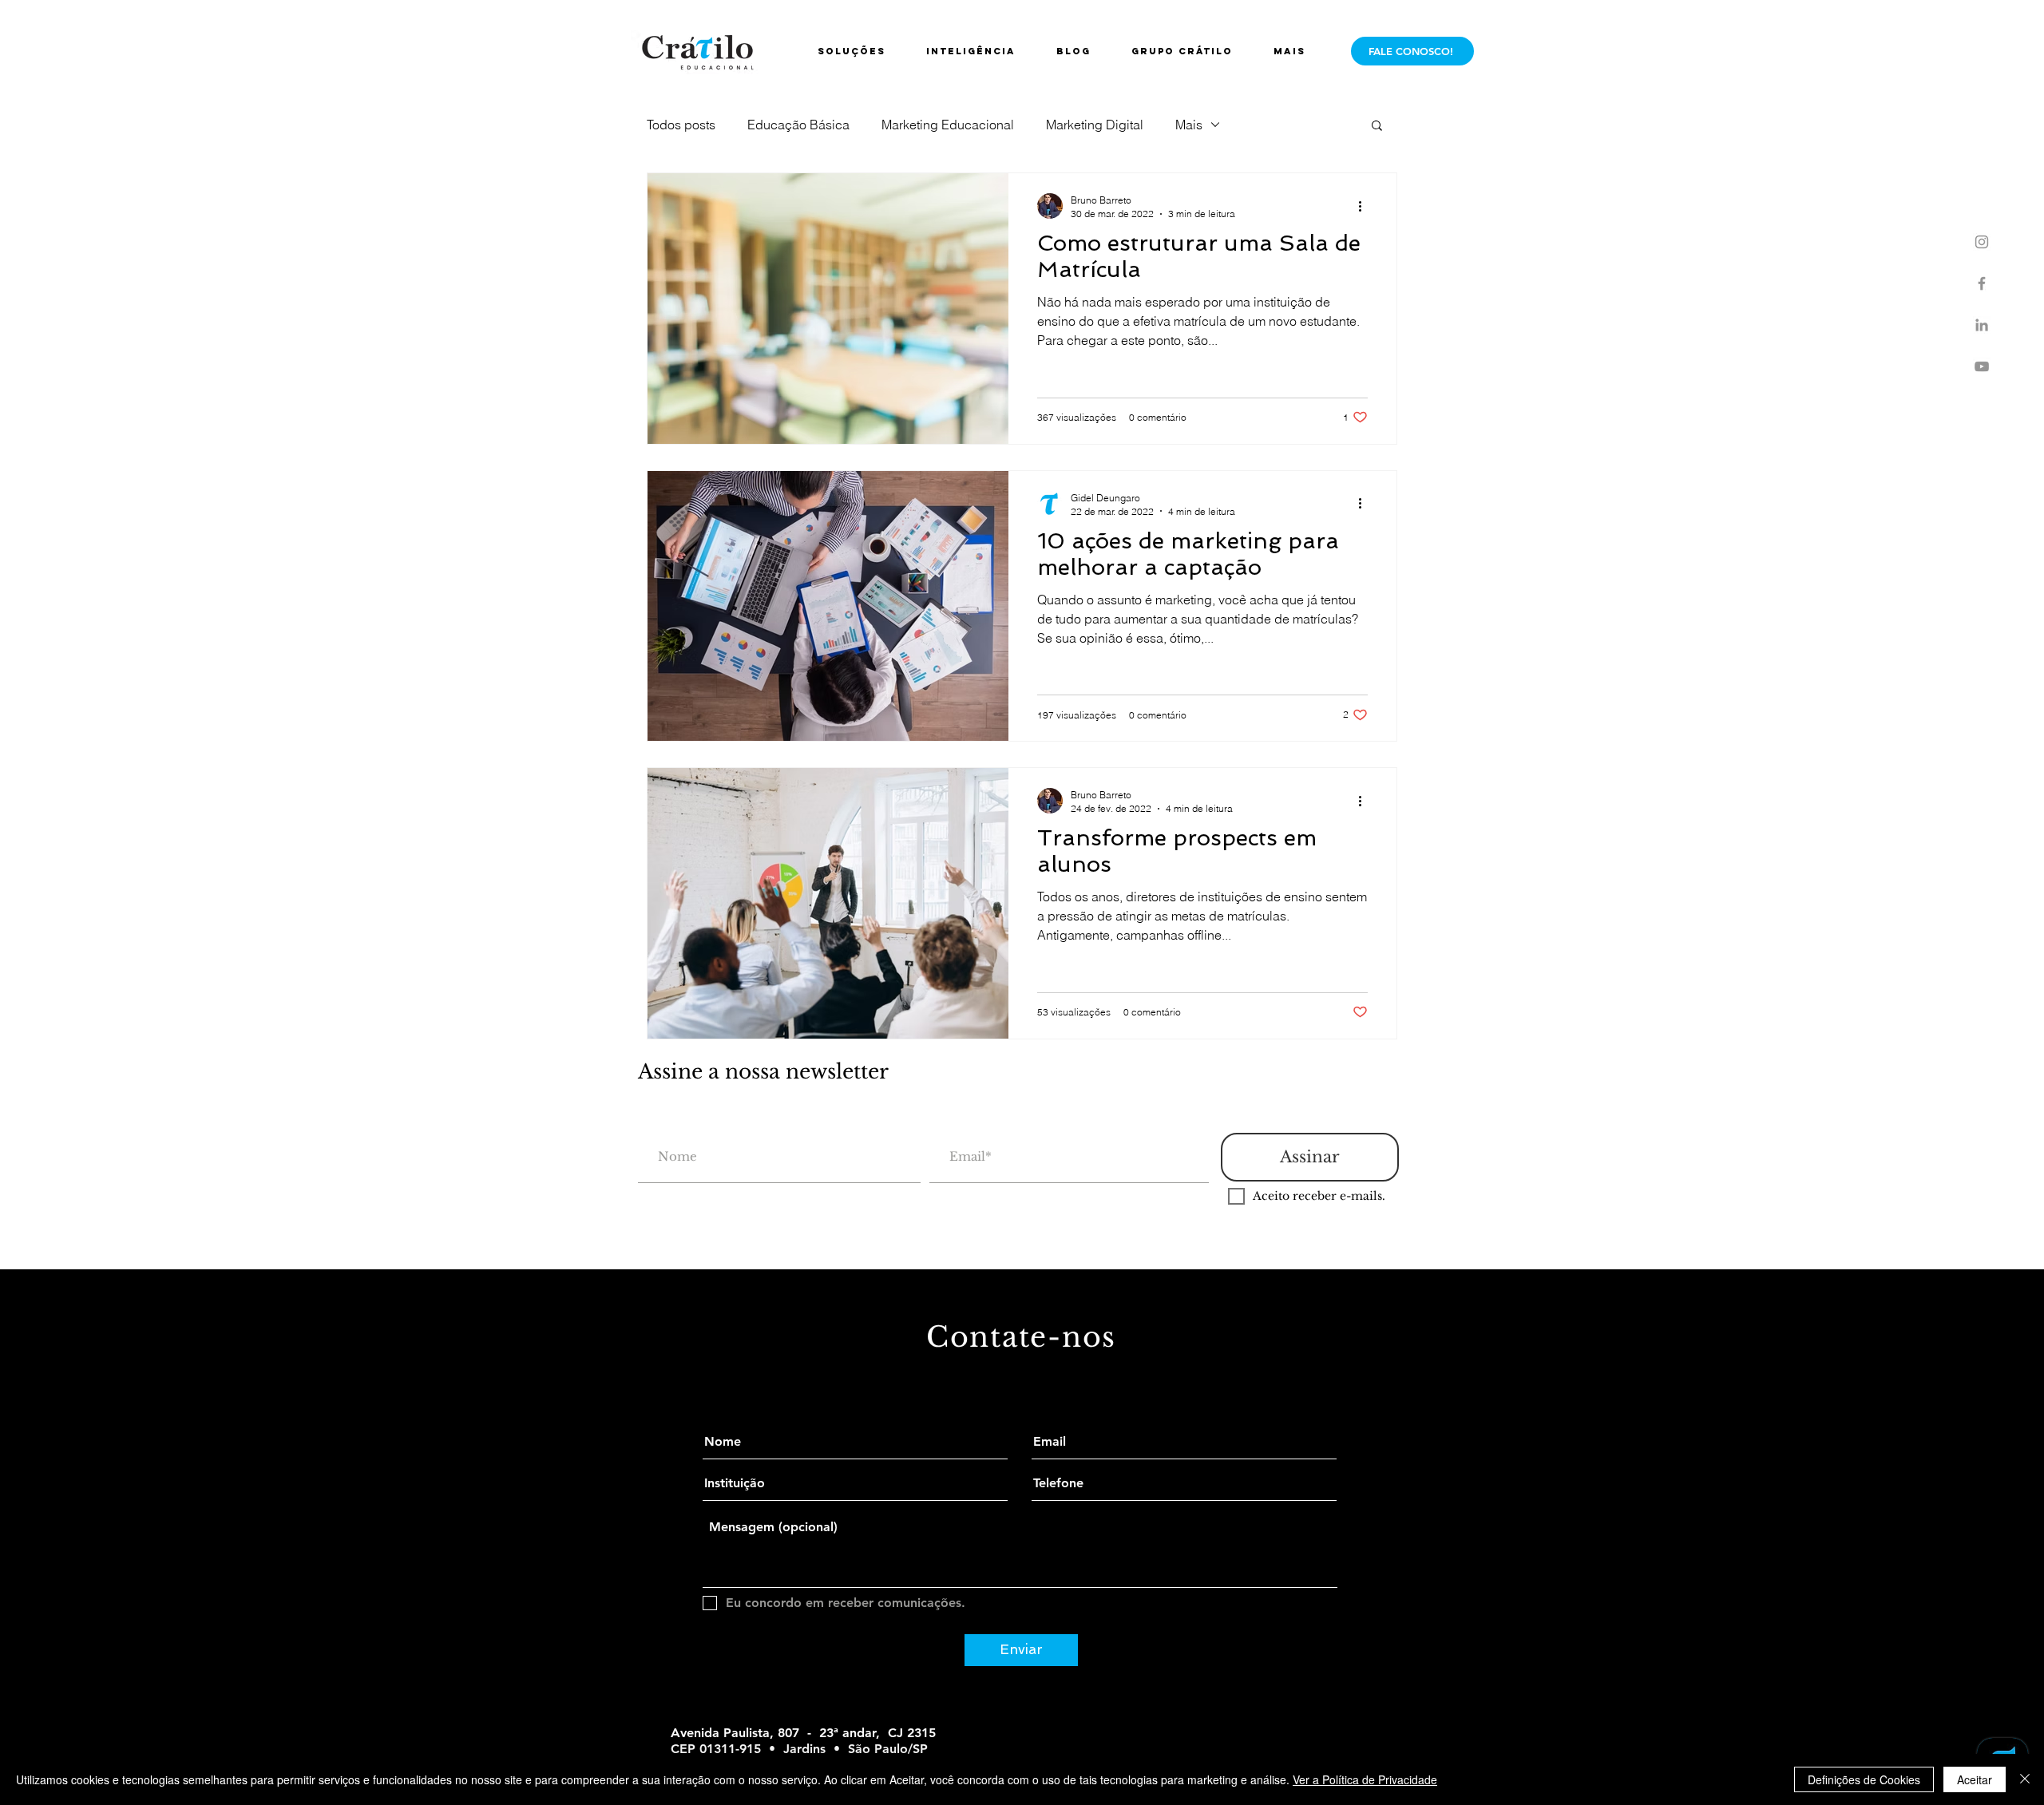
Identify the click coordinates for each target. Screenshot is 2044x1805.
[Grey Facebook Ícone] (1982, 283)
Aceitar (1975, 1779)
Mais (1189, 125)
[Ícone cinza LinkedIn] (1982, 325)
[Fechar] (2025, 1779)
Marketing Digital (1095, 125)
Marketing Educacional (948, 125)
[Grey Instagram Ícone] (1982, 242)
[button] (1190, 51)
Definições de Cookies (1864, 1779)
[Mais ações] (1365, 206)
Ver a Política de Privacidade (1365, 1779)
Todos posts (681, 125)
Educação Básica (798, 125)
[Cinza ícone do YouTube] (1982, 366)
